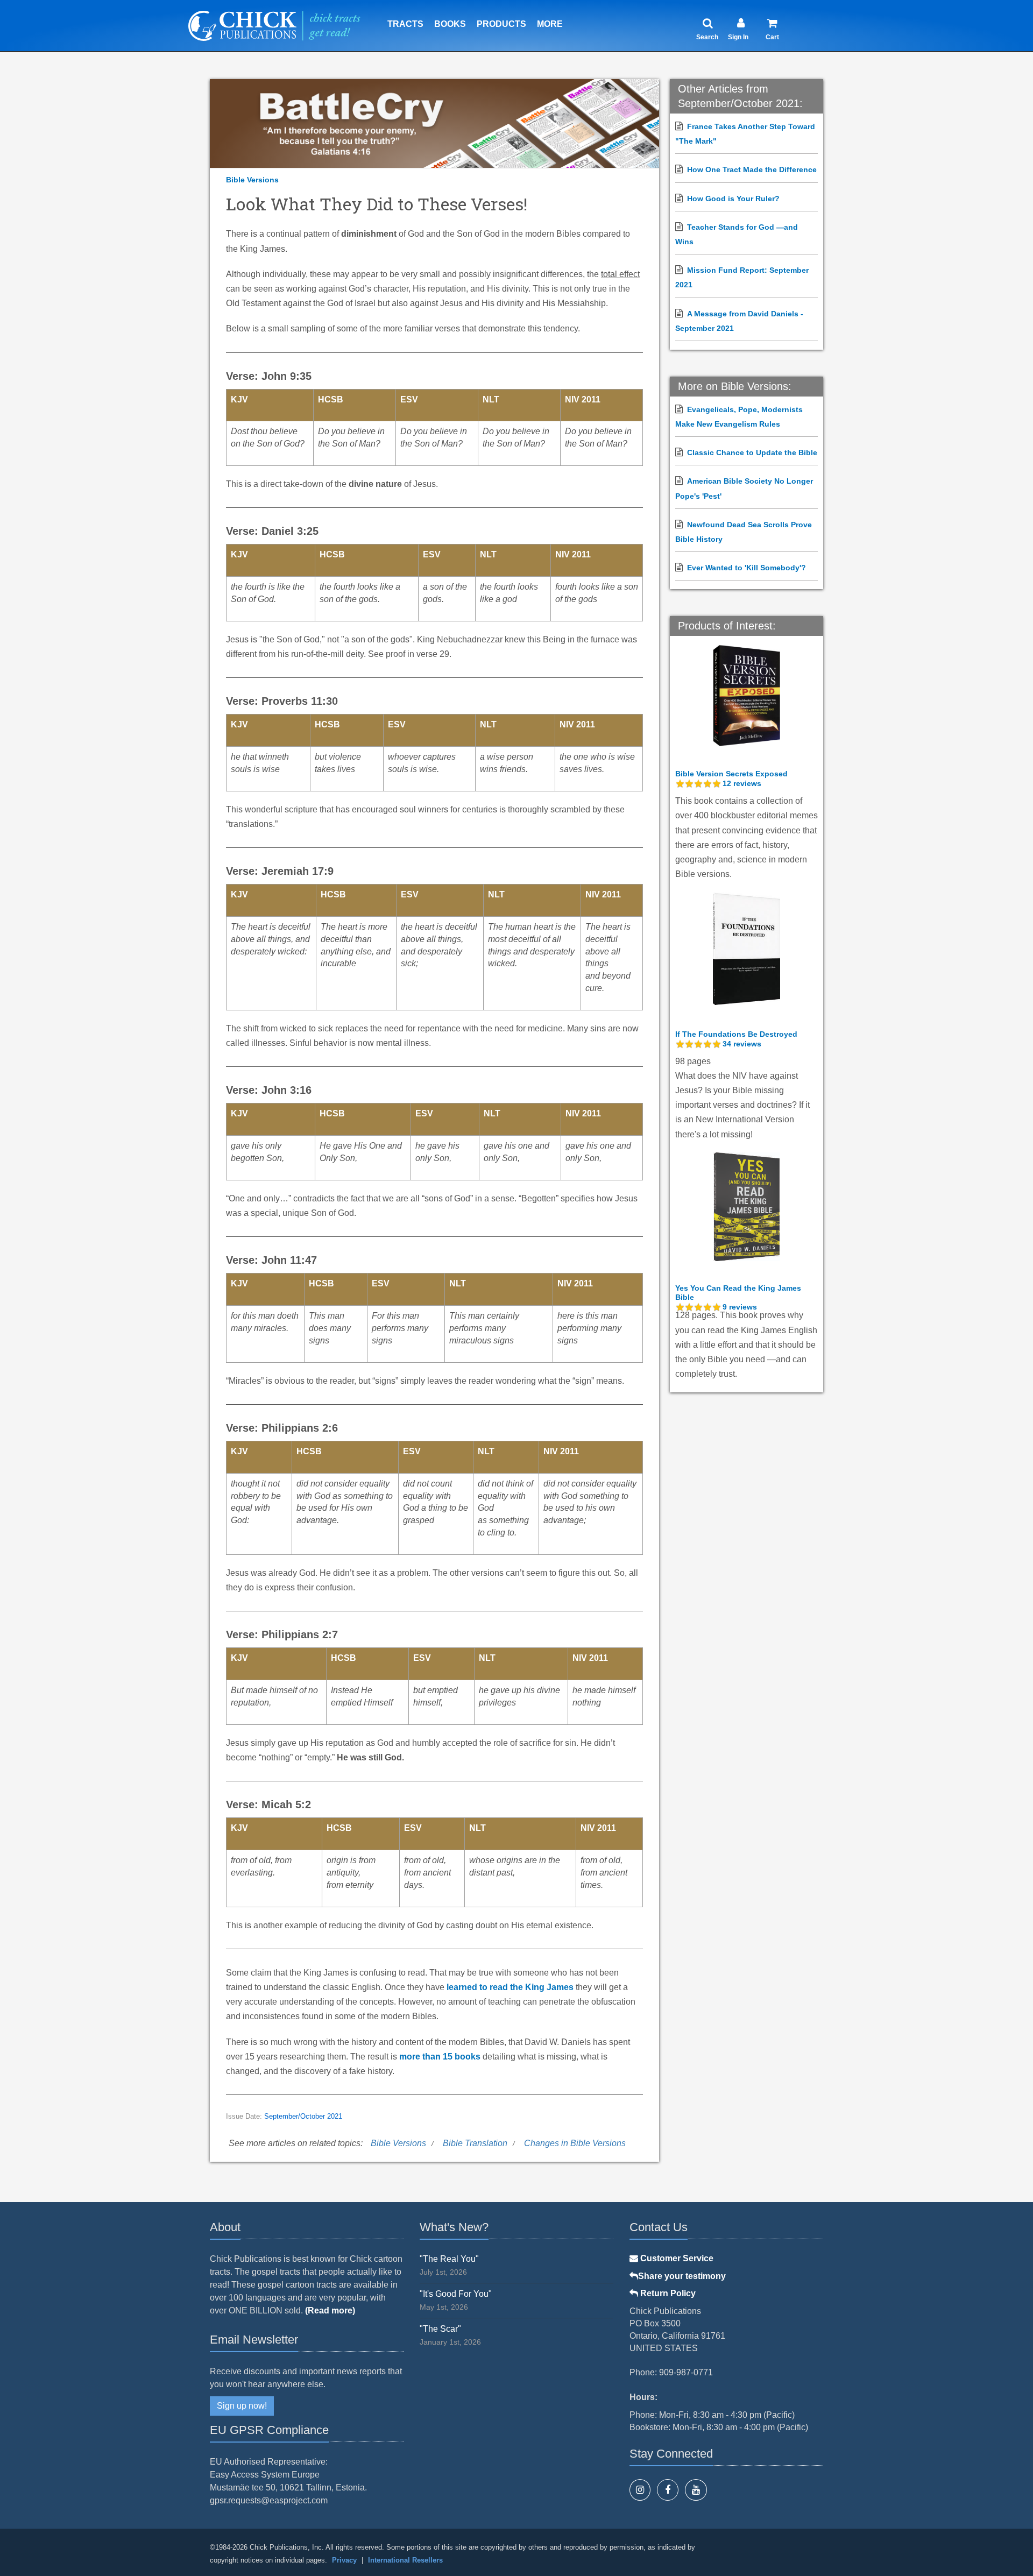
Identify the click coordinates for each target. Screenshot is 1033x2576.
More (550, 24)
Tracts (405, 24)
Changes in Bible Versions (575, 2143)
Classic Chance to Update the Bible (752, 452)
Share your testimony (682, 2276)
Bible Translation (475, 2143)
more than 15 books (440, 2057)
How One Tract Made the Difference (752, 169)
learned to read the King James (510, 1987)
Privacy (344, 2560)
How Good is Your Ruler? (733, 199)
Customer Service (676, 2258)
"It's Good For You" (456, 2294)
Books (450, 24)
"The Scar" (440, 2329)
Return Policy (667, 2293)
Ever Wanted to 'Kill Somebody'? (747, 568)
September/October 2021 (303, 2117)
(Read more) (330, 2310)
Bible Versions (252, 180)
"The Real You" (449, 2259)
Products (501, 24)
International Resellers (405, 2560)
